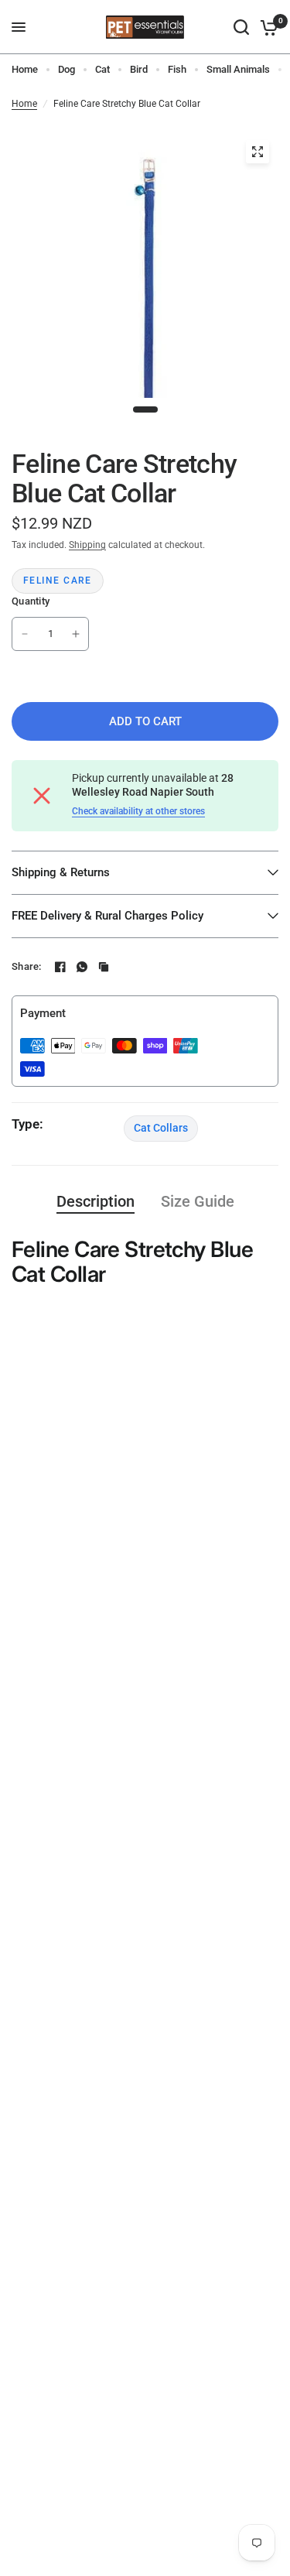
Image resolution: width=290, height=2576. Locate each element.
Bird (139, 69)
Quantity (31, 601)
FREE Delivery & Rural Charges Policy (107, 916)
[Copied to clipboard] (104, 967)
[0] (266, 27)
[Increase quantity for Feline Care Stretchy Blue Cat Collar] (76, 634)
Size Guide (198, 1201)
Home (25, 69)
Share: (27, 966)
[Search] (241, 27)
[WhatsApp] (82, 967)
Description (96, 1201)
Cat (102, 69)
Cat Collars (161, 1128)
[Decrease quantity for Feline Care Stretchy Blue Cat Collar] (25, 634)
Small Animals (238, 69)
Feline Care (58, 581)
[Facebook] (60, 967)
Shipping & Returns (61, 872)
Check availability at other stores (138, 811)
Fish (177, 69)
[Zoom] (258, 152)
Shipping (87, 545)
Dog (67, 69)
